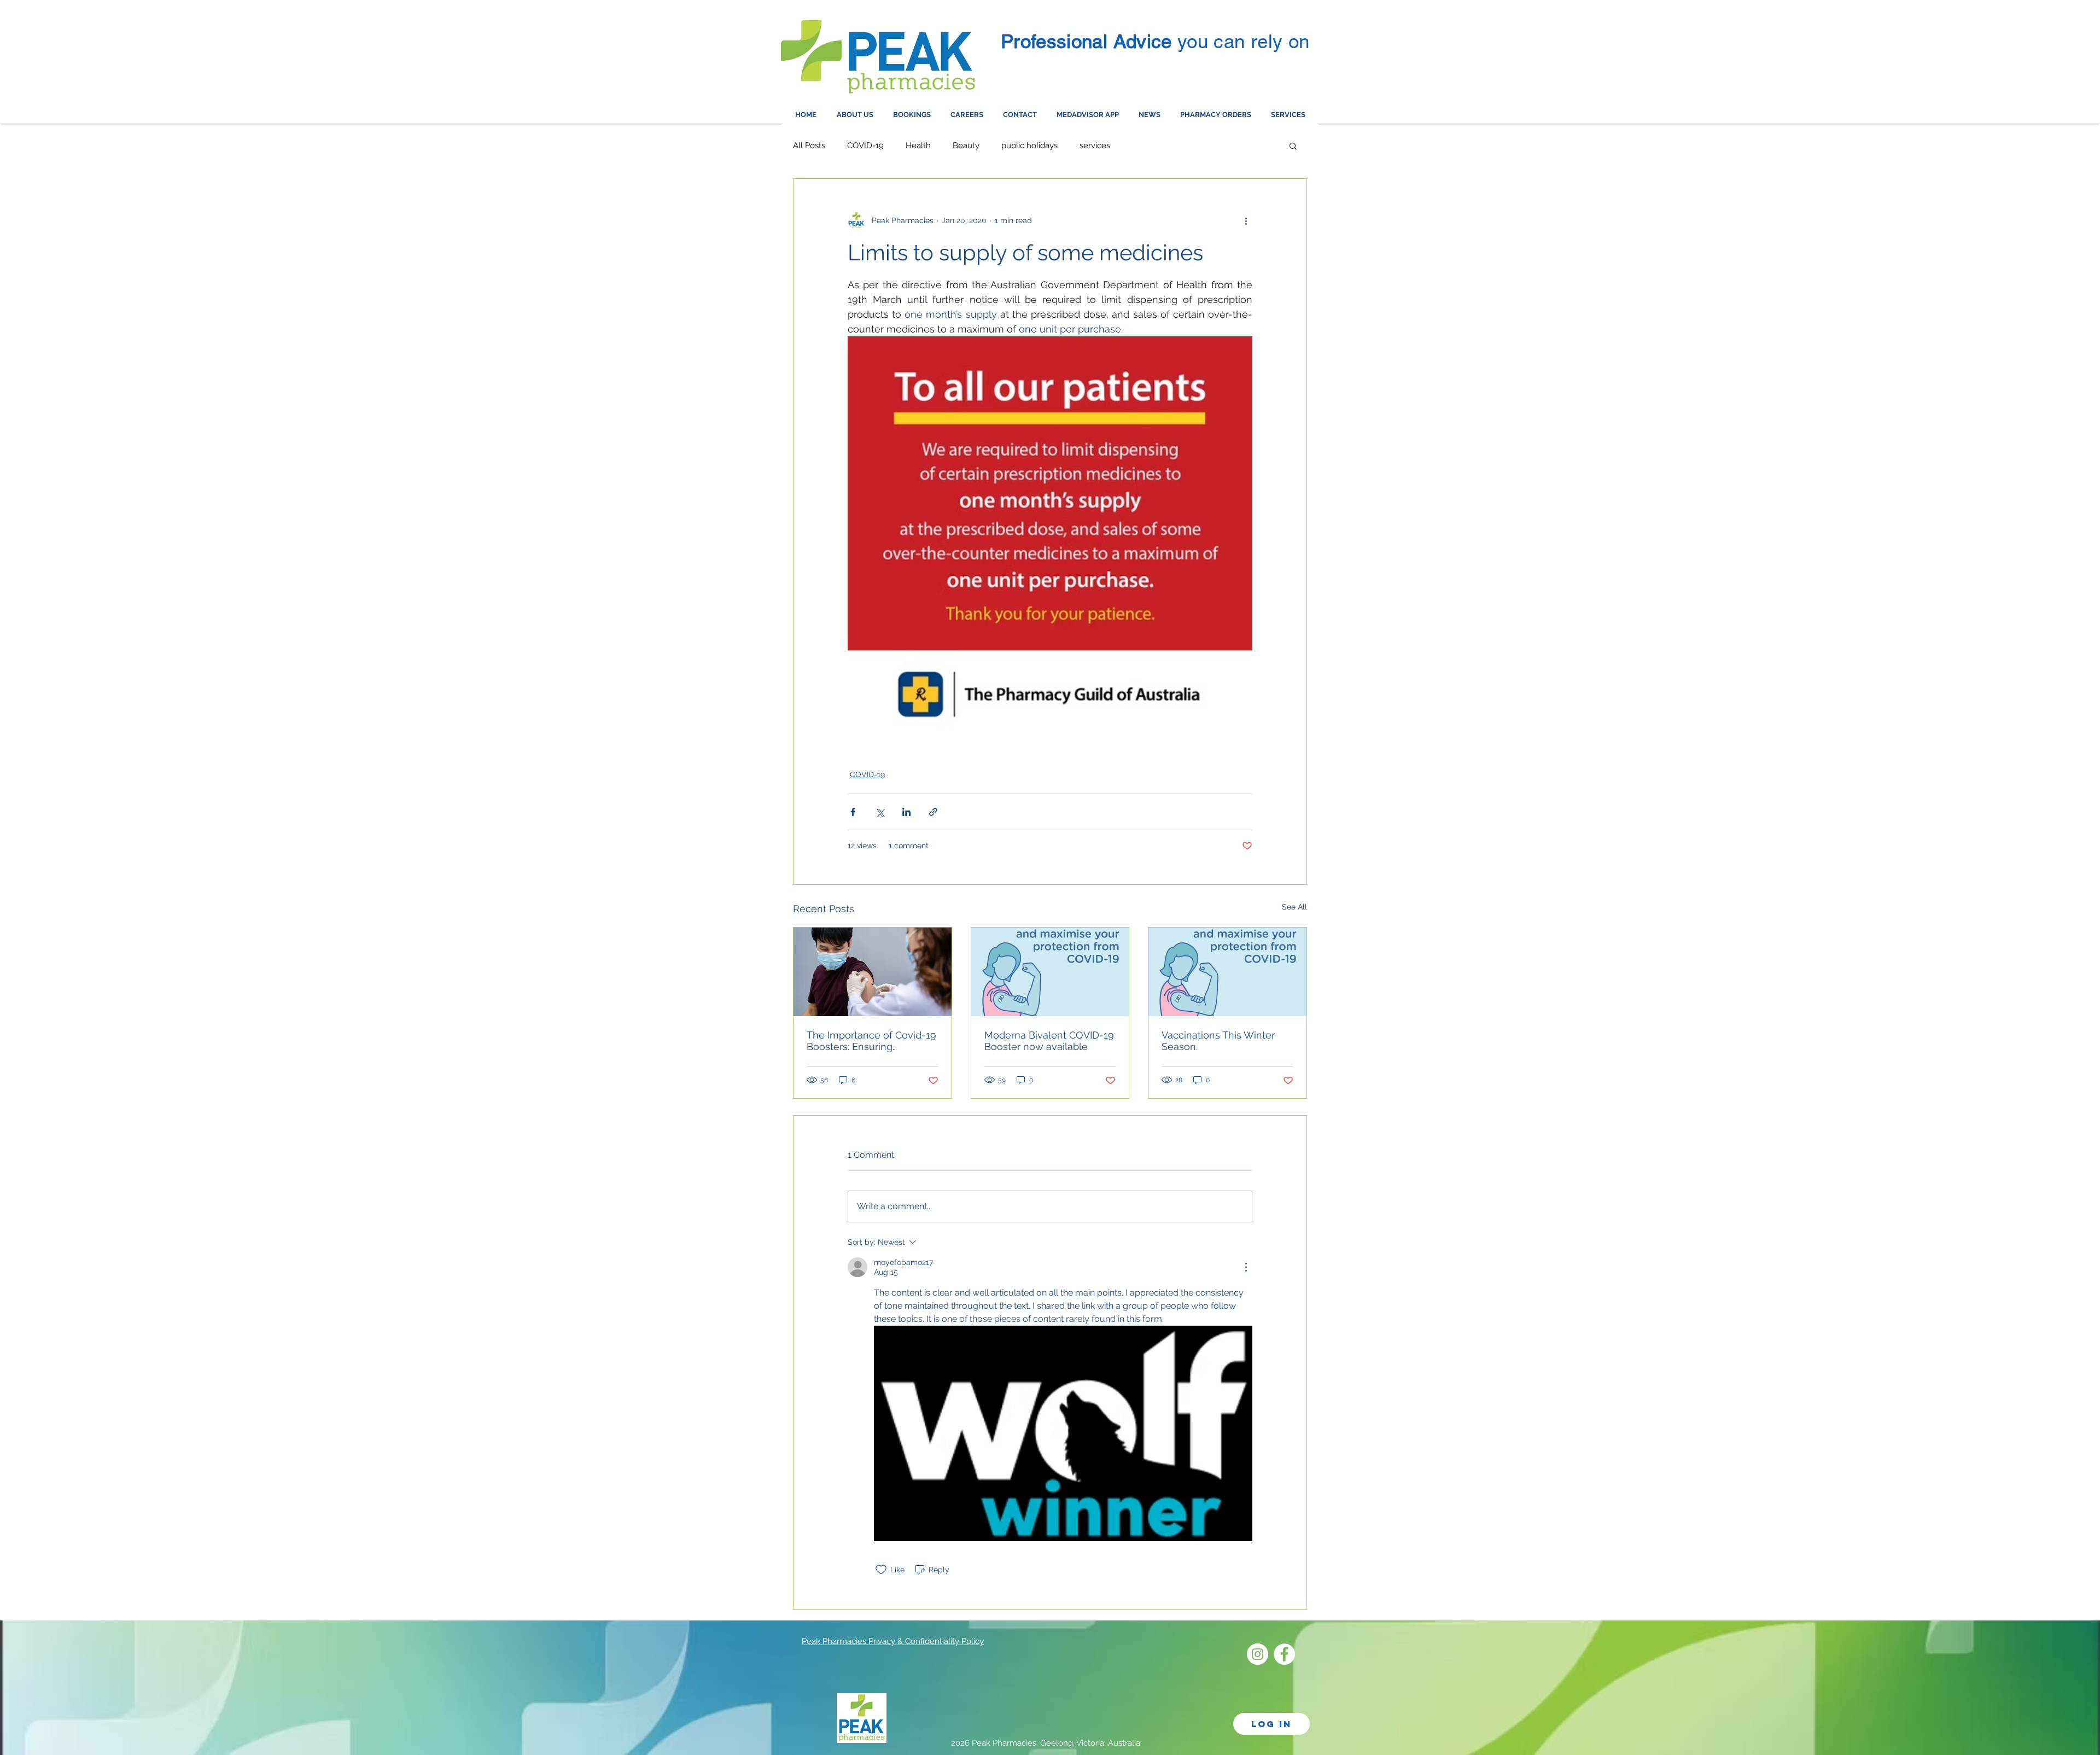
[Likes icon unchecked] (881, 1570)
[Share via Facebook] (853, 812)
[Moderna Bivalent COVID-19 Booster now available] (1050, 972)
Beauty (966, 145)
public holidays (1029, 145)
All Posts (809, 145)
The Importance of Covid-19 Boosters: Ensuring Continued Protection (871, 1041)
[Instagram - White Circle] (1258, 1654)
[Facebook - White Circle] (1284, 1654)
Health (918, 145)
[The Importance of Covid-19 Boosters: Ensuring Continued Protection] (873, 972)
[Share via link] (933, 812)
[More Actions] (1246, 1267)
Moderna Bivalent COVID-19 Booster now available (1049, 1041)
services (1095, 145)
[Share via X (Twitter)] (880, 812)
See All (1294, 907)
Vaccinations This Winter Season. (1218, 1041)
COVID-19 (865, 145)
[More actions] (1246, 220)
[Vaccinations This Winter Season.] (1227, 972)
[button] (1293, 145)
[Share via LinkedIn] (906, 812)
